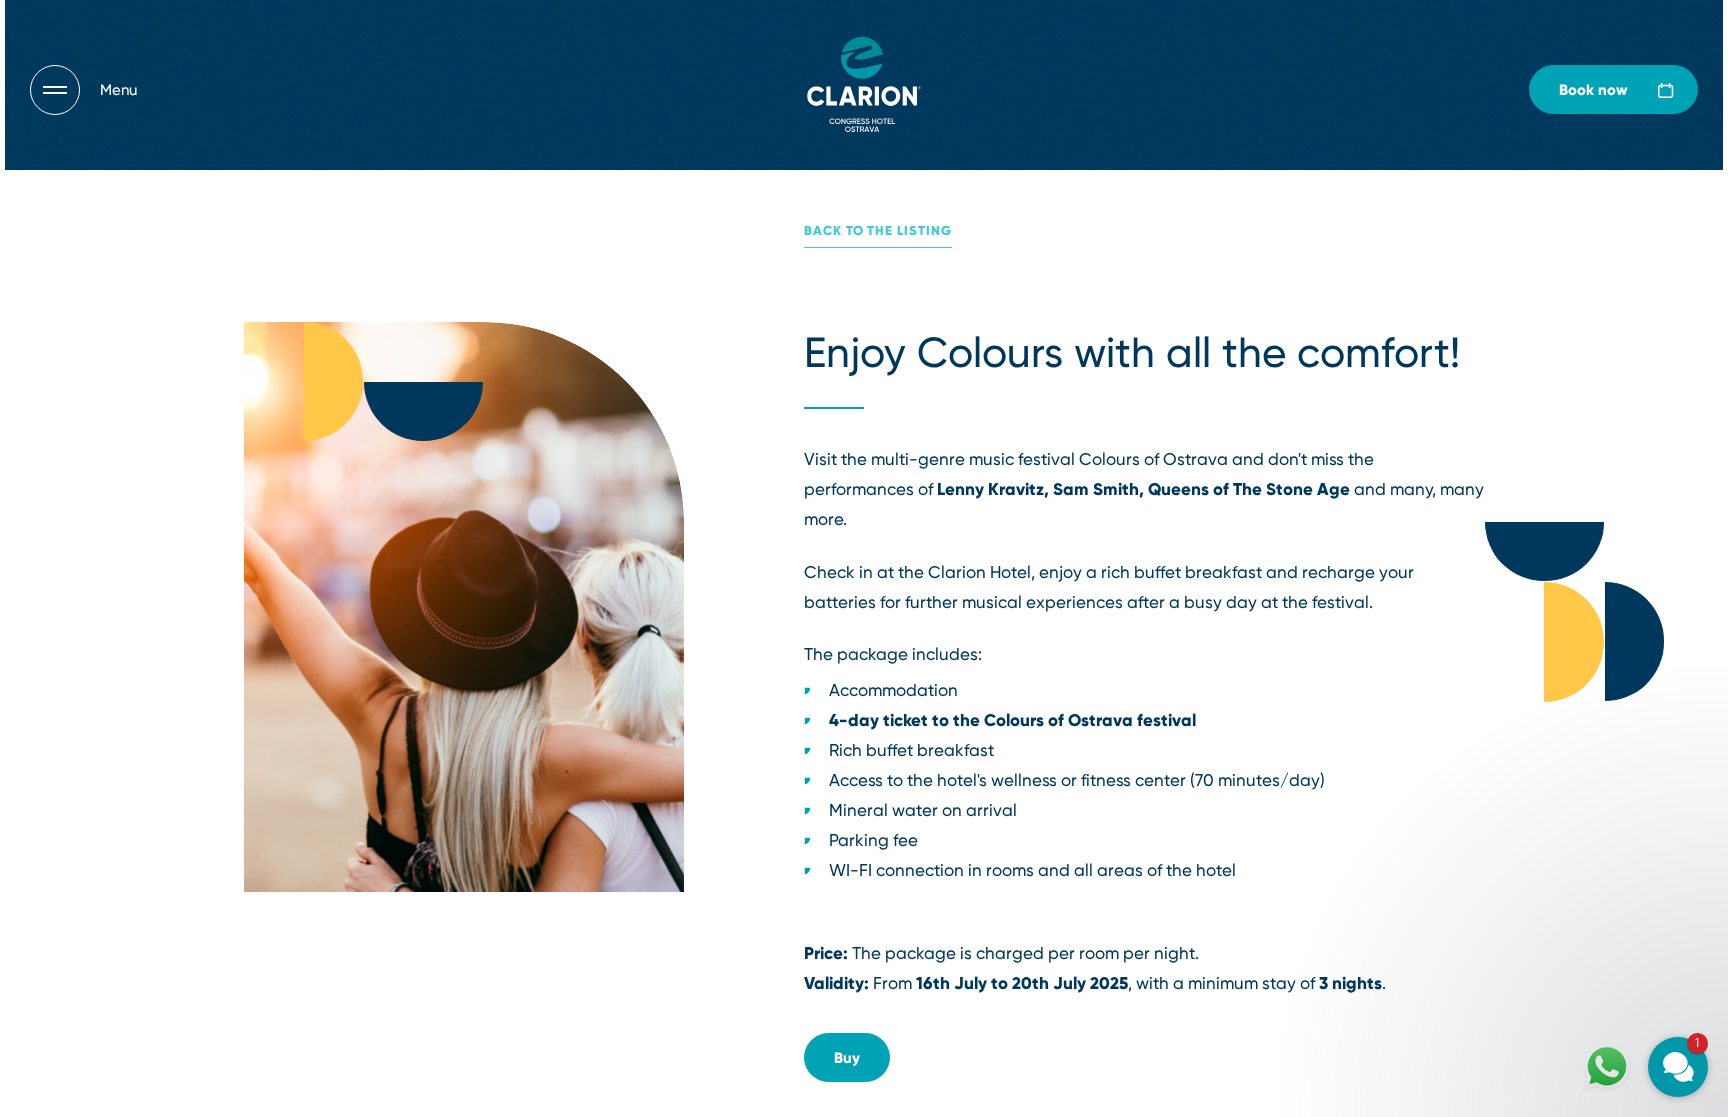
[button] (1558, 825)
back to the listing (878, 230)
